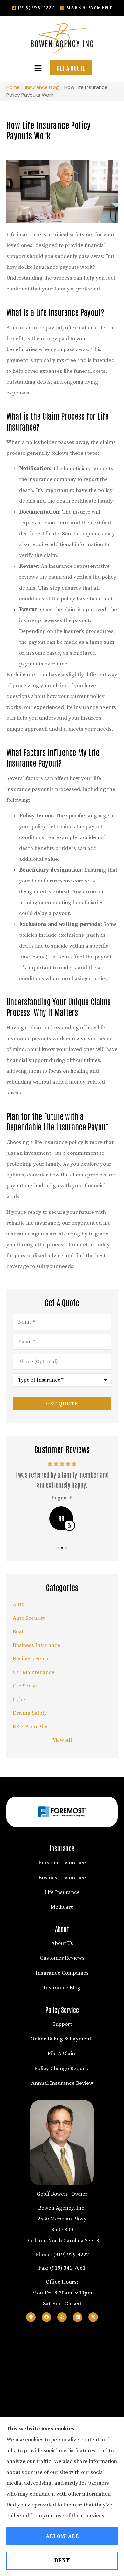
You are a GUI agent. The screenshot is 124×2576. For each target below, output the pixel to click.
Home (13, 87)
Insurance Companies (62, 1973)
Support (62, 2024)
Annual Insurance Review (62, 2083)
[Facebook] (46, 2317)
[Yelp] (62, 2317)
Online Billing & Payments (62, 2039)
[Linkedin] (78, 2317)
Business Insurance (62, 1878)
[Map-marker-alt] (31, 2317)
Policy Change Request (62, 2069)
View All (62, 1740)
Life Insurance (62, 1892)
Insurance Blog (42, 87)
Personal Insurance (62, 1863)
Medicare (62, 1907)
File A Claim (62, 2054)
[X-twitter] (93, 2317)
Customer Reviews (62, 1958)
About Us (62, 1943)
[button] (38, 68)
